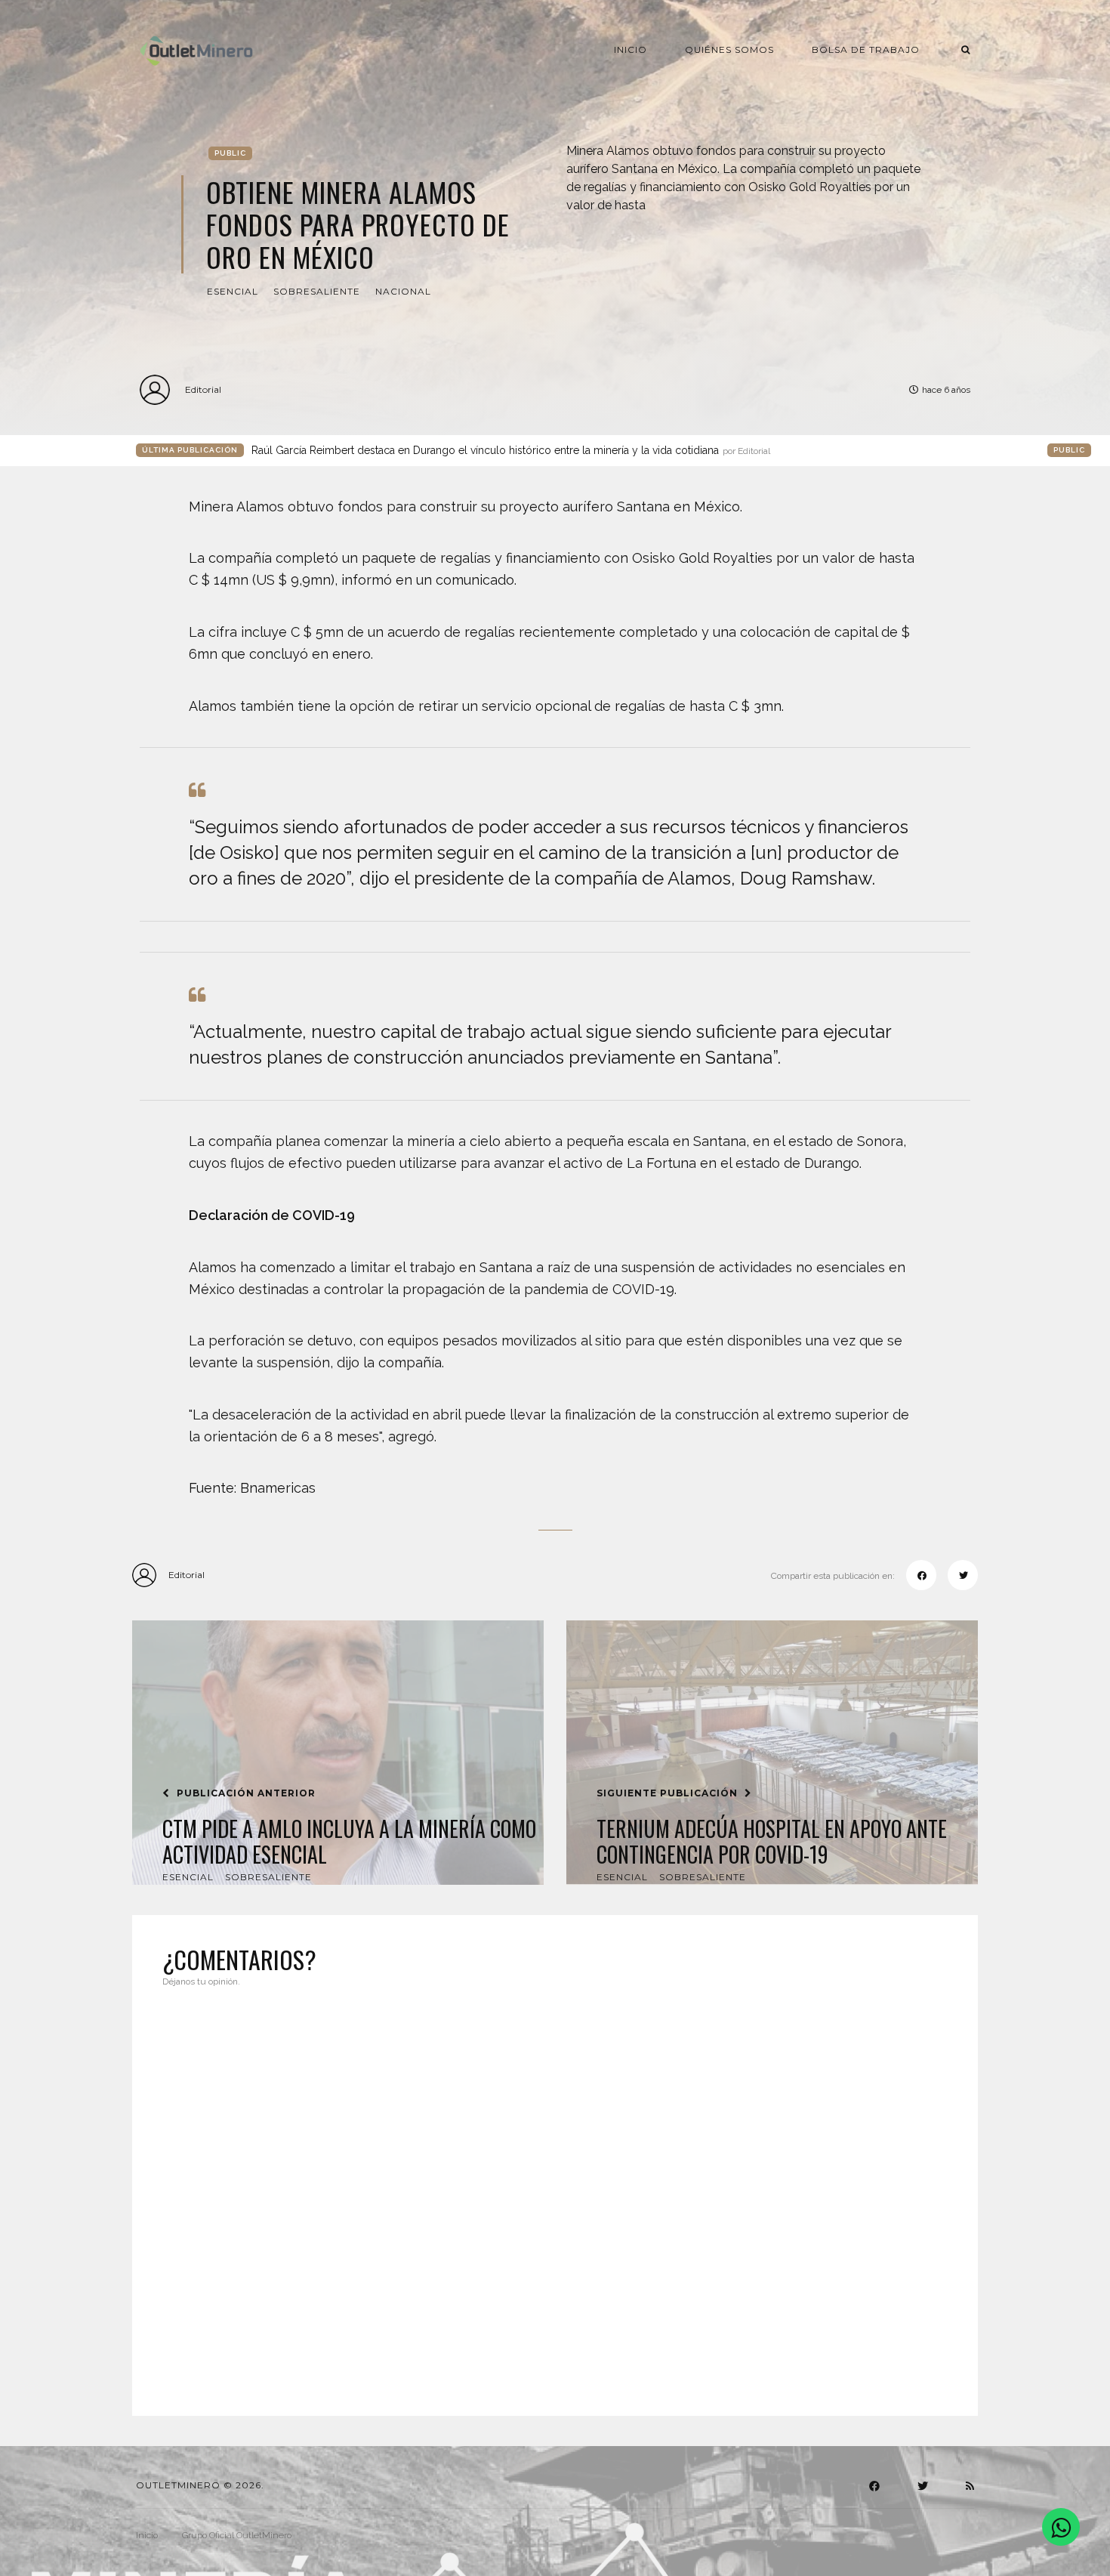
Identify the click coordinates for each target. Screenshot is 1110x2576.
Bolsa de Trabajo (866, 49)
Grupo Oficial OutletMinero (237, 2535)
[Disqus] (555, 2192)
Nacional (403, 291)
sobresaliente (317, 291)
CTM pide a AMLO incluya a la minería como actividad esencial (349, 1841)
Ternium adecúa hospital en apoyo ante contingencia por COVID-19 (772, 1841)
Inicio (631, 49)
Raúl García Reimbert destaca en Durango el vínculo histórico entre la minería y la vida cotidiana (511, 450)
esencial (233, 291)
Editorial (203, 389)
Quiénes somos (729, 49)
